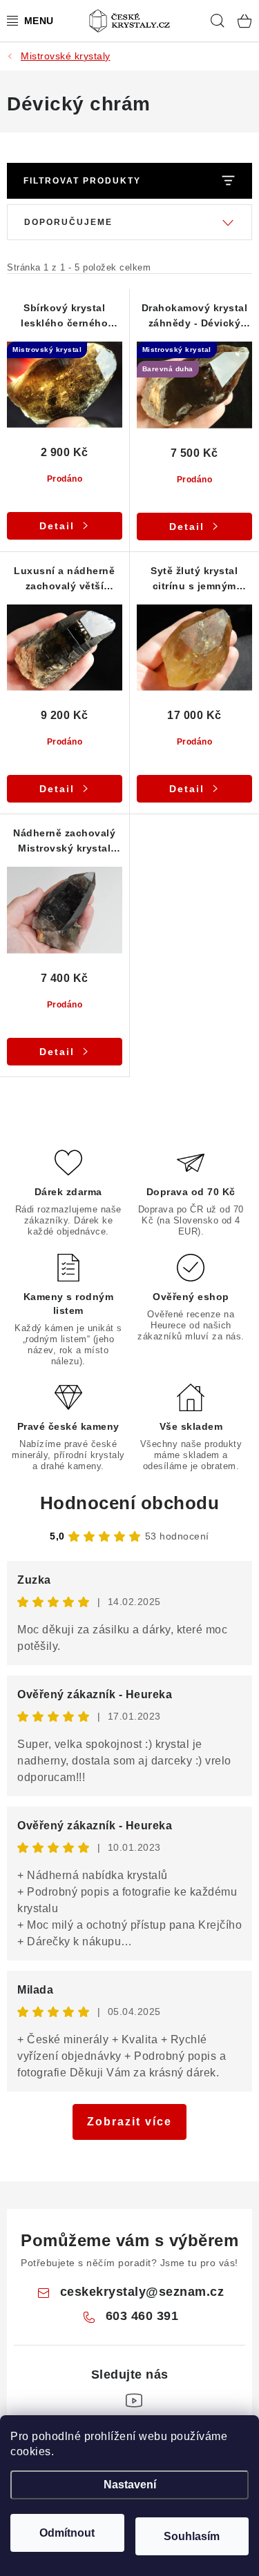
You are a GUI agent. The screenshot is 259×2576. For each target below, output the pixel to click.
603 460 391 (142, 2316)
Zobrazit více (129, 2122)
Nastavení (130, 2485)
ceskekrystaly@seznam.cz (142, 2292)
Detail (57, 526)
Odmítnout (67, 2533)
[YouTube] (134, 2401)
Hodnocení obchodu (130, 1503)
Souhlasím (192, 2536)
